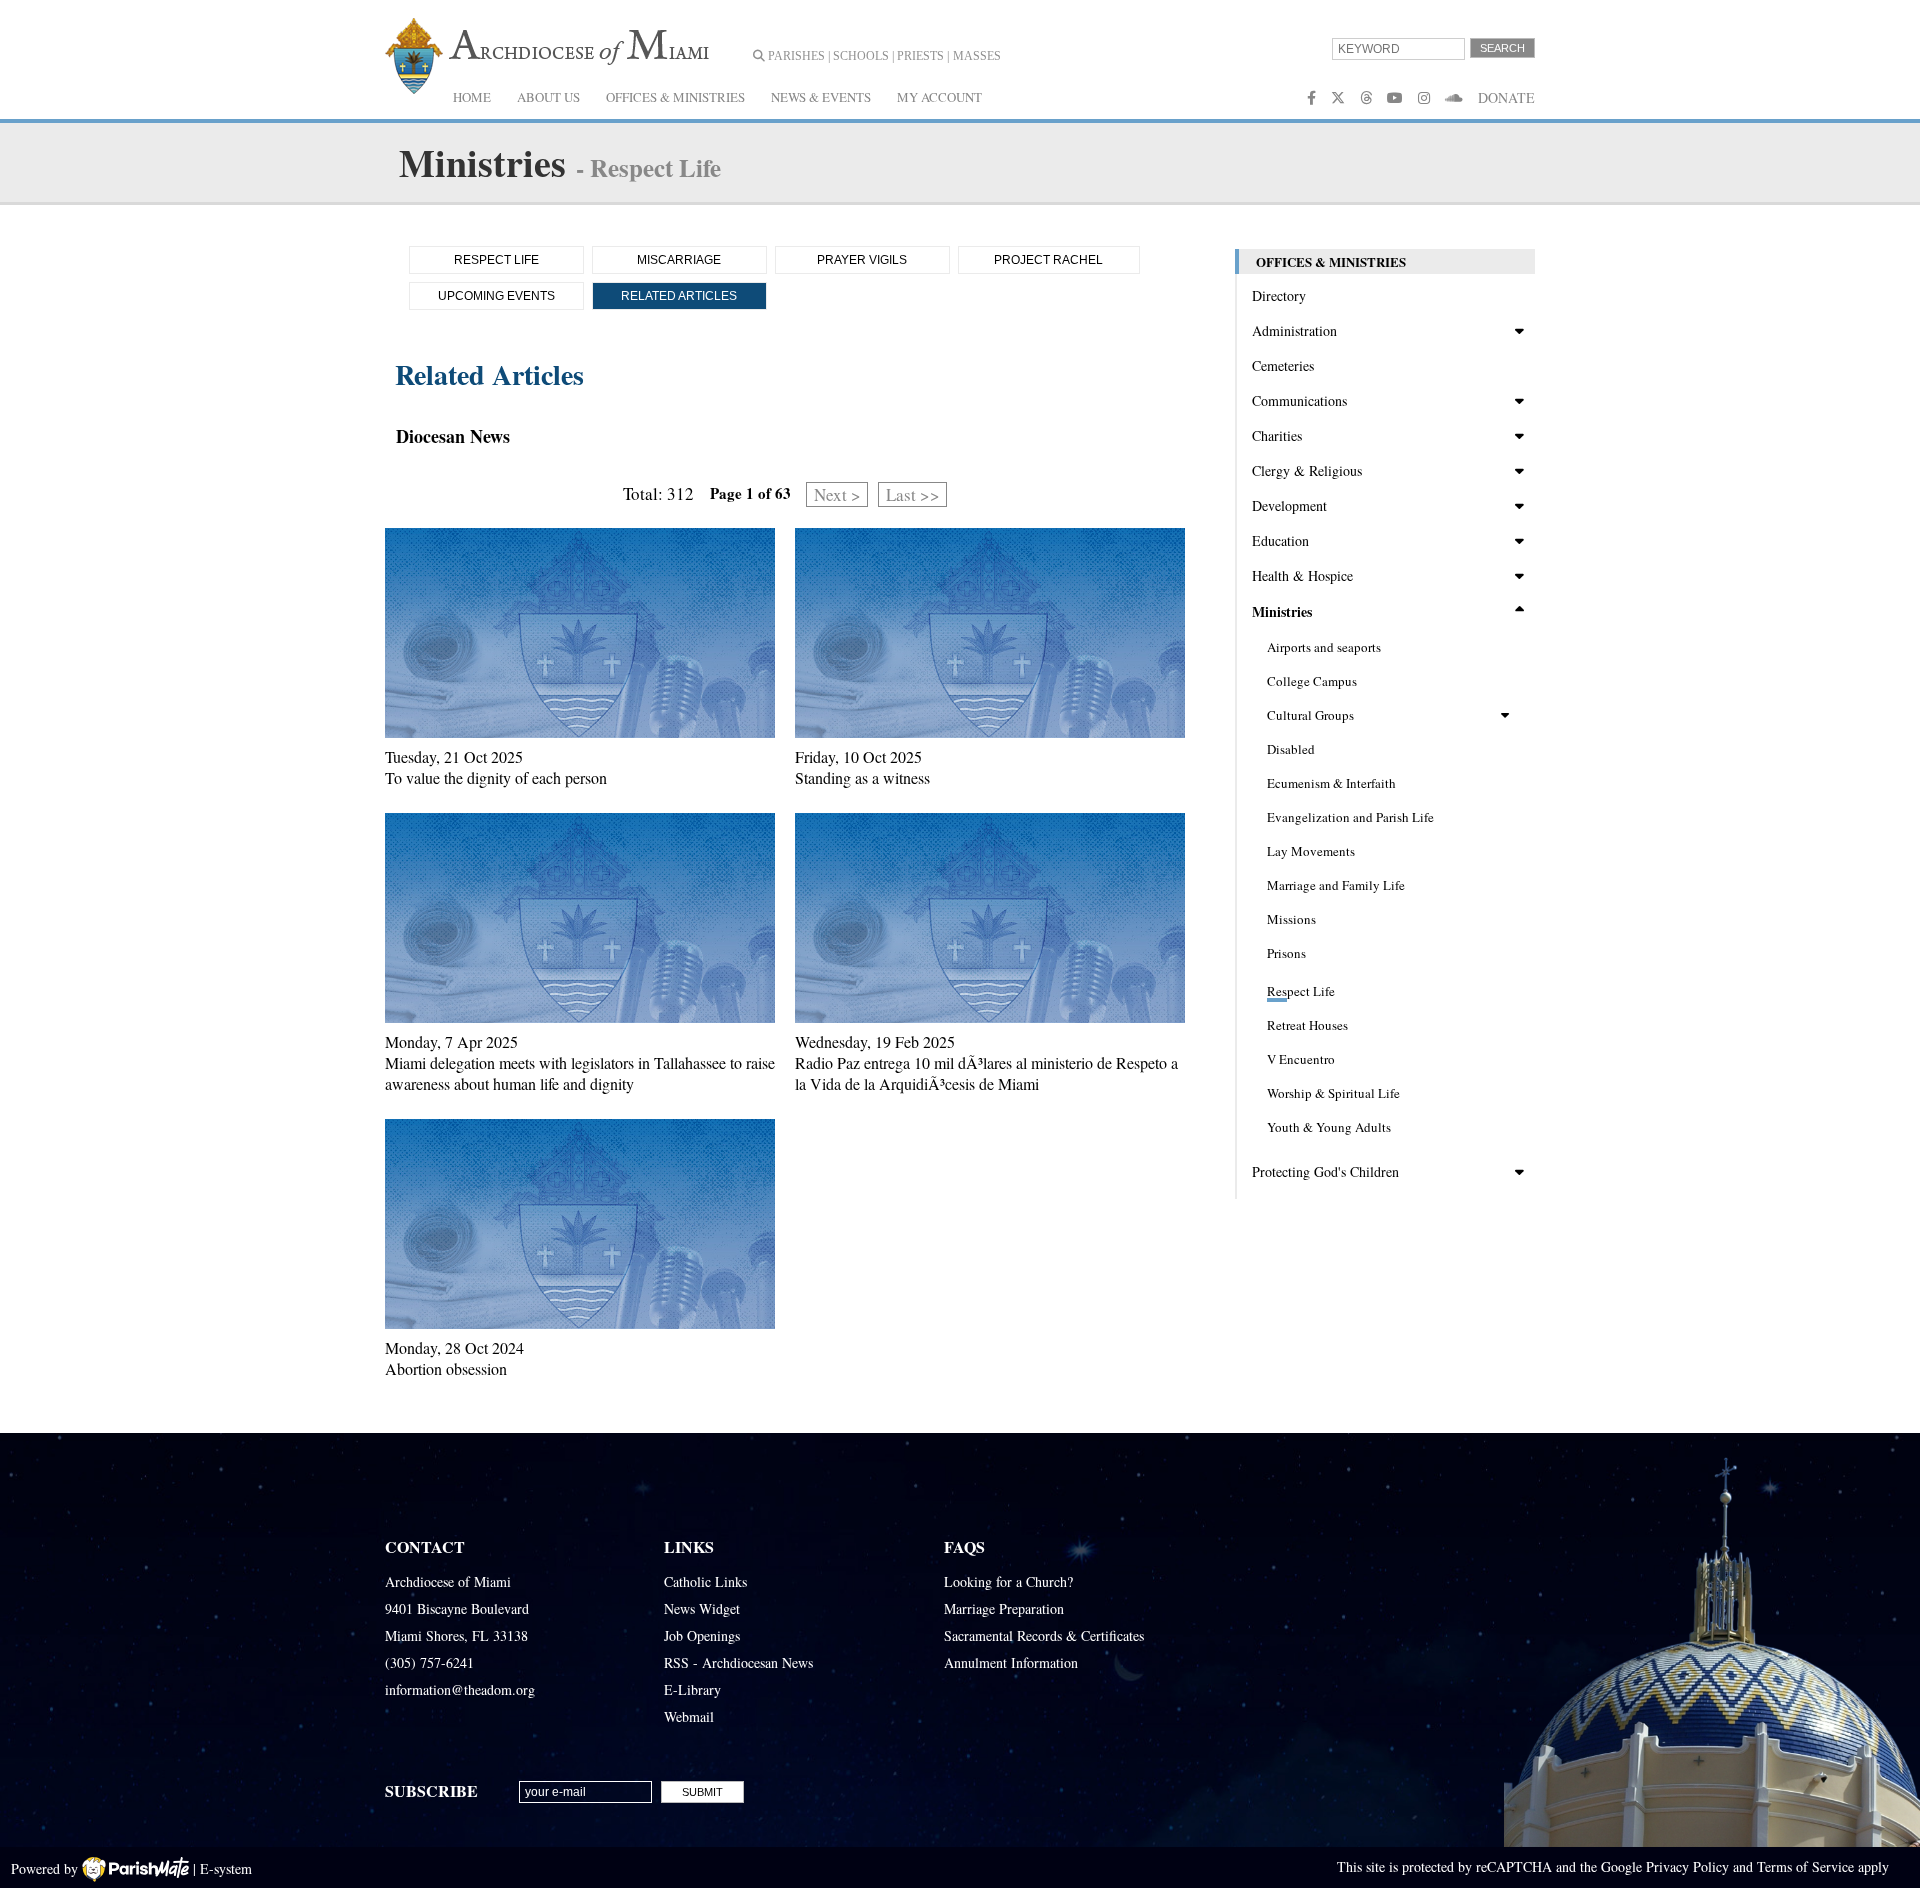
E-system (226, 1868)
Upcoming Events (496, 296)
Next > (837, 494)
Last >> (913, 494)
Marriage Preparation (1004, 1608)
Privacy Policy (1687, 1866)
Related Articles (679, 296)
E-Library (692, 1689)
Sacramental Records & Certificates (1044, 1635)
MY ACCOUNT (939, 97)
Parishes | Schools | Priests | (857, 56)
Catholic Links (705, 1581)
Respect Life (496, 260)
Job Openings (702, 1635)
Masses (977, 56)
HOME (472, 97)
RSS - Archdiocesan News (738, 1662)
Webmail (689, 1716)
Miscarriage (679, 260)
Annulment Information (1011, 1662)
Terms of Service (1805, 1866)
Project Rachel (1048, 260)
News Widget (702, 1608)
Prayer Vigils (862, 260)
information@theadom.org (460, 1689)
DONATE (1506, 97)
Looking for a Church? (1008, 1581)
